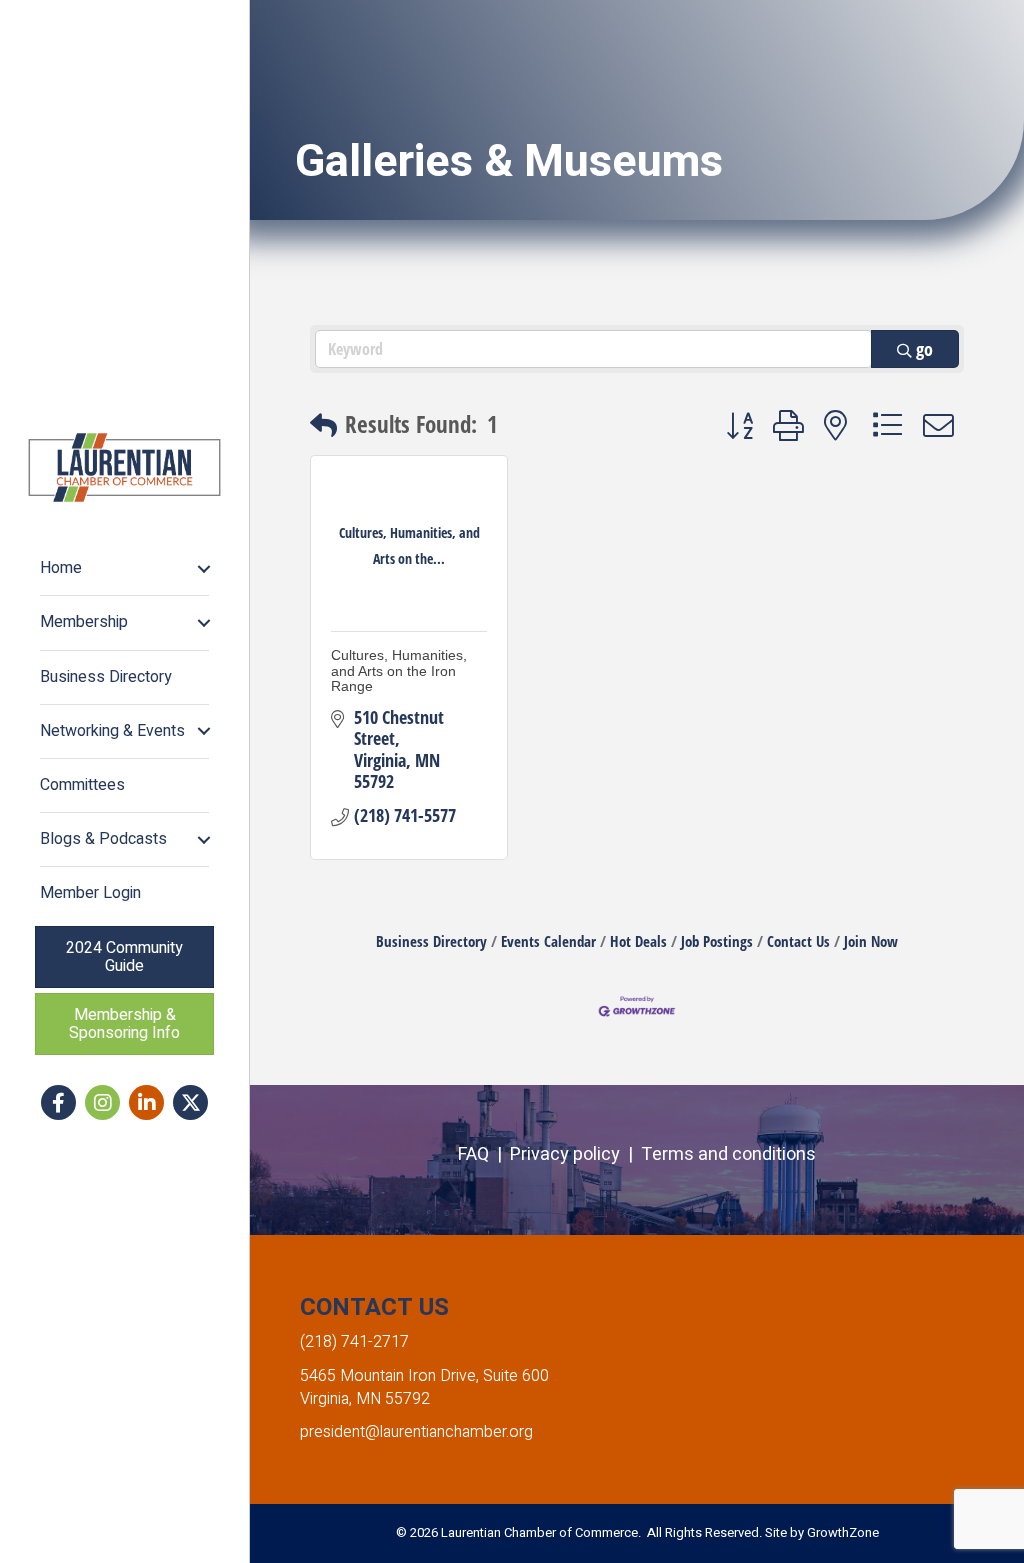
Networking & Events (112, 731)
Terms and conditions (728, 1154)
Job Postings (717, 941)
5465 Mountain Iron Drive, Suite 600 (424, 1376)
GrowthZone (843, 1532)
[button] (323, 425)
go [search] (924, 349)
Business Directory (106, 677)
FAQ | (484, 1154)
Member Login (90, 893)
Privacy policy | (575, 1154)
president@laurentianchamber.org (416, 1432)
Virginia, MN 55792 (365, 1399)
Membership (84, 622)
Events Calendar (548, 941)
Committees (82, 785)
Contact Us (798, 941)
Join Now (871, 941)
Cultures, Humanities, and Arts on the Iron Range (399, 670)
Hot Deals (638, 941)
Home (61, 568)
